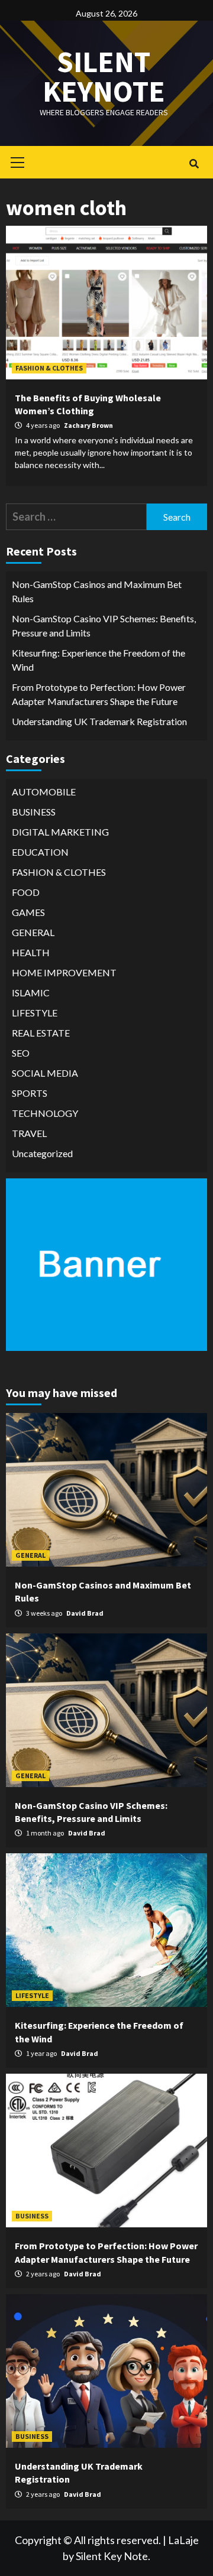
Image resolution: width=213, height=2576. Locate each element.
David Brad (85, 1613)
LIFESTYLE (35, 1013)
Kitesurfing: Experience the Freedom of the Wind (99, 660)
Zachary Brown (88, 425)
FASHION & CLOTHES (49, 368)
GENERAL (33, 932)
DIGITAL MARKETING (60, 832)
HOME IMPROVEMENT (64, 972)
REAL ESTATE (41, 1033)
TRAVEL (29, 1133)
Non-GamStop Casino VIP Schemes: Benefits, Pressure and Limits (104, 626)
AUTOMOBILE (44, 792)
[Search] (194, 164)
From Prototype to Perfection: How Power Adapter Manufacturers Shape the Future (99, 694)
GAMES (28, 912)
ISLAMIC (31, 993)
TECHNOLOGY (45, 1113)
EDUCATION (40, 852)
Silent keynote (104, 77)
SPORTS (30, 1093)
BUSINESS (34, 812)
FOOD (26, 892)
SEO (21, 1053)
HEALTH (31, 952)
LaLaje (183, 2540)
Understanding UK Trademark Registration (99, 721)
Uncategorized (42, 1153)
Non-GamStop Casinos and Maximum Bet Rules (97, 591)
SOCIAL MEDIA (45, 1073)
